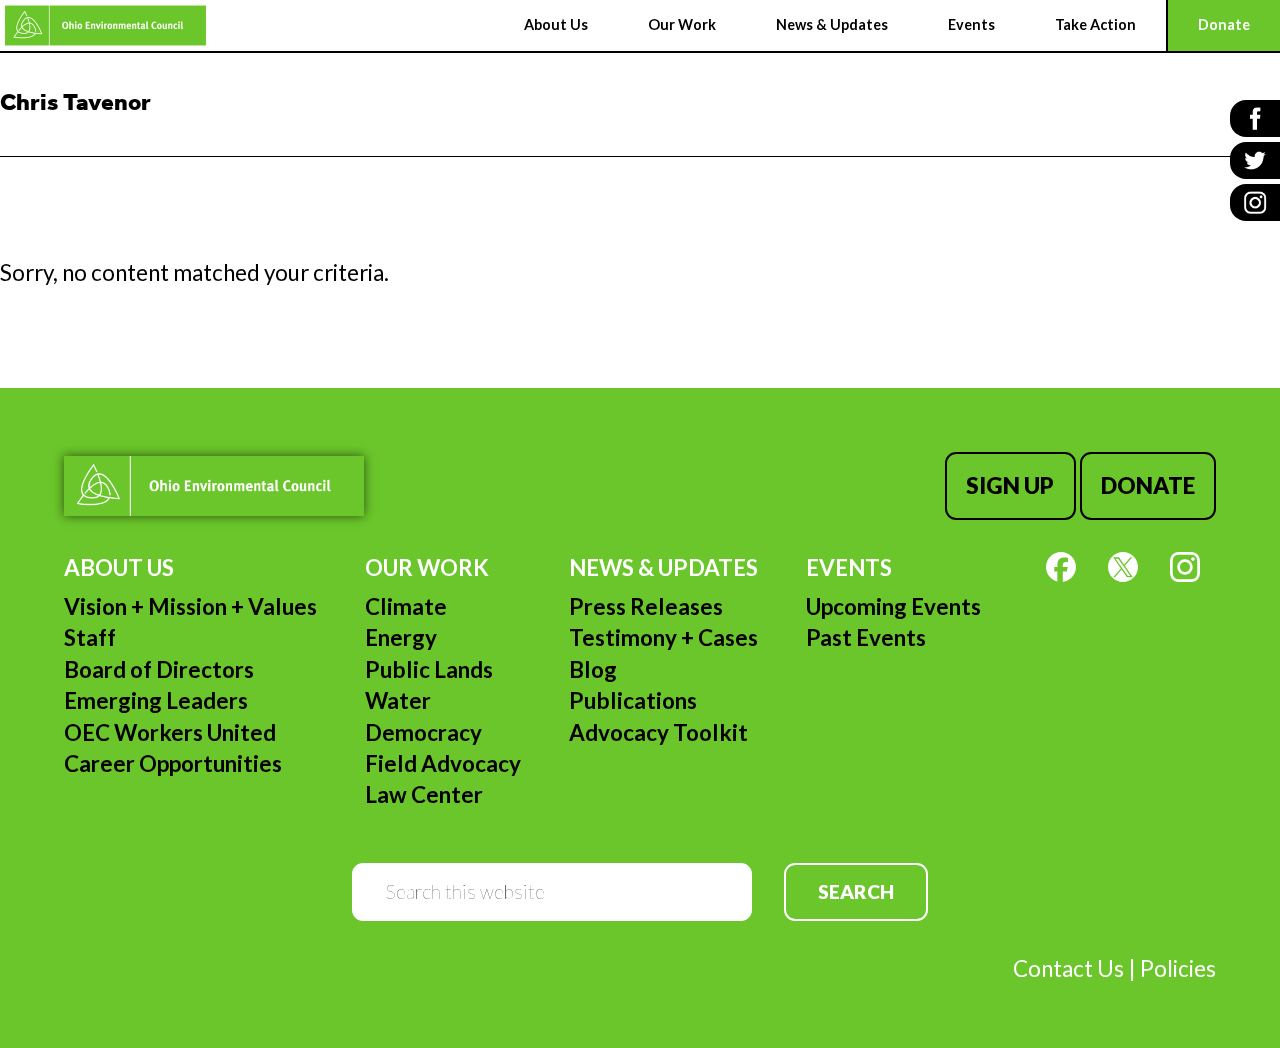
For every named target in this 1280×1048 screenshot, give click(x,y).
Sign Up (1010, 485)
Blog (593, 669)
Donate (1148, 485)
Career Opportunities (173, 763)
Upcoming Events (893, 606)
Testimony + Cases (663, 637)
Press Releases (646, 606)
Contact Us (1068, 968)
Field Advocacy (443, 763)
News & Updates (663, 567)
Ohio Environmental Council (105, 25)
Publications (633, 700)
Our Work (427, 567)
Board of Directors (159, 669)
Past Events (866, 637)
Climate (406, 606)
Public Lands (429, 669)
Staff (90, 637)
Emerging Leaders (156, 700)
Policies (1178, 968)
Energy (401, 637)
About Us (119, 567)
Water (398, 700)
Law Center (424, 794)
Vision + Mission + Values (190, 606)
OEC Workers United (170, 732)
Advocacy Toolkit (658, 732)
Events (849, 567)
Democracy (423, 732)
